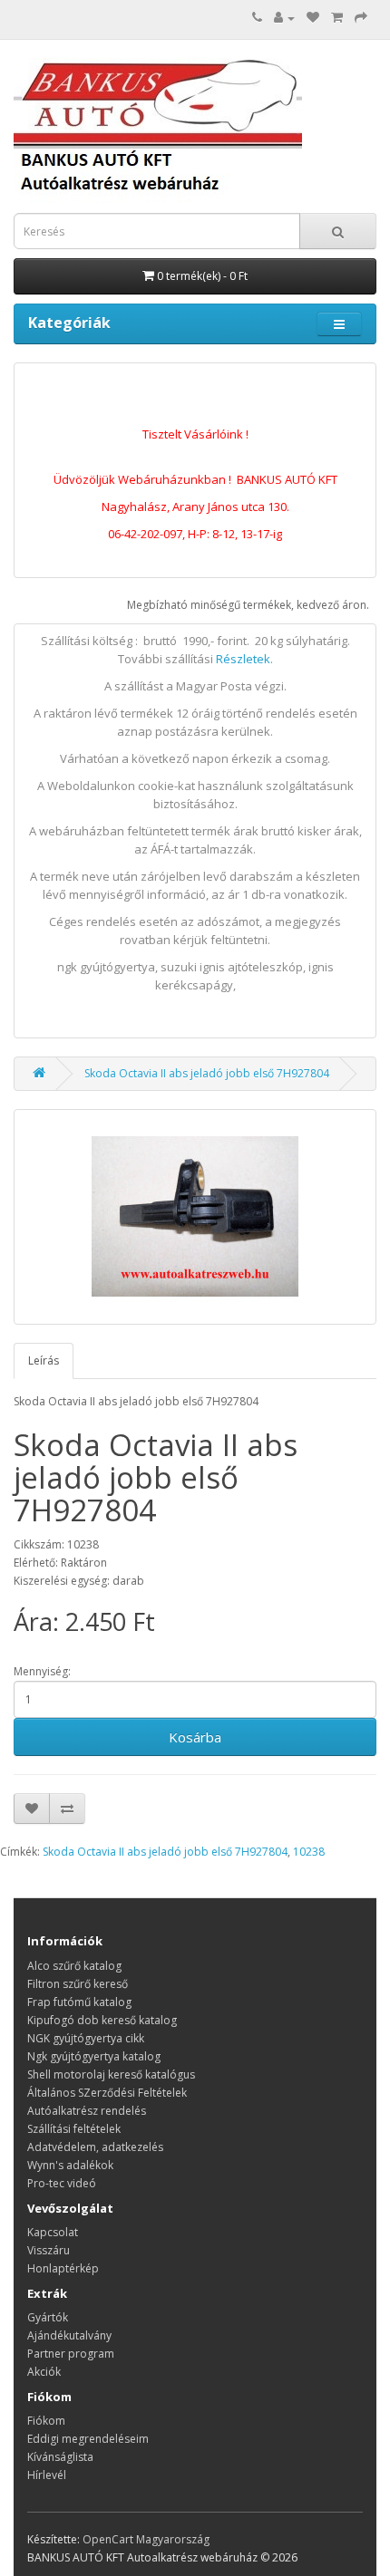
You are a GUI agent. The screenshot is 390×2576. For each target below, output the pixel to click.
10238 (309, 1852)
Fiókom (46, 2421)
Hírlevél (47, 2475)
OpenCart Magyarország (146, 2539)
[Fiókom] (284, 18)
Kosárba (195, 1737)
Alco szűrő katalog (74, 1966)
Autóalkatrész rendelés (87, 2111)
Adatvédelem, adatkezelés (95, 2147)
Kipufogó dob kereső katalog (102, 2020)
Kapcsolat (53, 2232)
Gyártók (48, 2317)
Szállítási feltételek (74, 2129)
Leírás (44, 1360)
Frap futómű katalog (79, 2002)
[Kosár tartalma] (337, 18)
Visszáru (49, 2250)
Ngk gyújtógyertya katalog (94, 2056)
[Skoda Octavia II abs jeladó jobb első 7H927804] (195, 1217)
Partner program (71, 2354)
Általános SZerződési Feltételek (107, 2093)
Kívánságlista (60, 2457)
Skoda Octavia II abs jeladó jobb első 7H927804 (207, 1073)
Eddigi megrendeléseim (88, 2439)
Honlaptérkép (63, 2268)
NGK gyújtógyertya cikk (86, 2038)
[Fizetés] (361, 18)
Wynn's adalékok (70, 2165)
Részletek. (244, 659)
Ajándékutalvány (69, 2335)
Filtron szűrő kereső (78, 1984)
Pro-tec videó (62, 2183)
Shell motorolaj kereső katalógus (111, 2074)
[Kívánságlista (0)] (313, 18)
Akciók (44, 2372)
